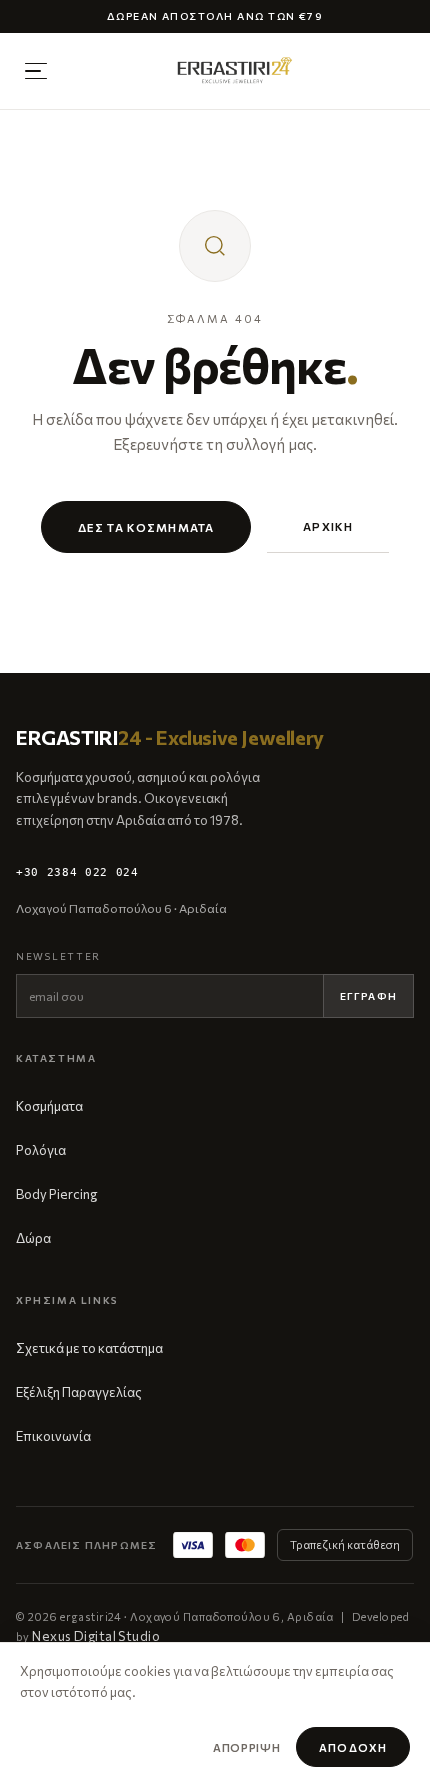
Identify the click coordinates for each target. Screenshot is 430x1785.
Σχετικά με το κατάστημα (89, 1348)
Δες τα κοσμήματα (146, 527)
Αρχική (328, 526)
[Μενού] (36, 71)
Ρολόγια (41, 1150)
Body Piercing (56, 1194)
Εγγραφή (368, 996)
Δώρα (33, 1238)
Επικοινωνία (53, 1436)
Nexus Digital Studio (96, 1636)
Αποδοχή (353, 1747)
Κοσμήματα (49, 1106)
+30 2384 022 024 (77, 872)
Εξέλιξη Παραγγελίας (79, 1392)
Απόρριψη (246, 1747)
